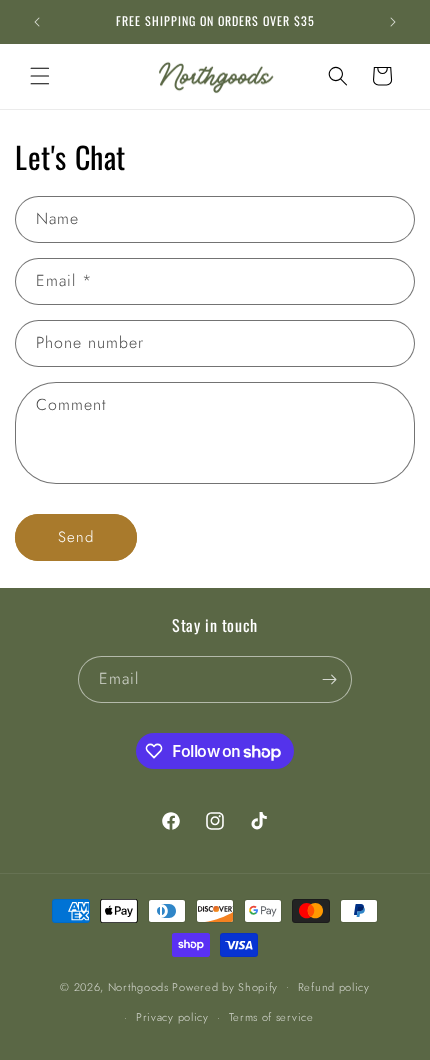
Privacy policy (172, 1017)
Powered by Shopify (225, 986)
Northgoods (138, 986)
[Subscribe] (329, 679)
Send (76, 537)
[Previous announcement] (37, 22)
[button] (40, 76)
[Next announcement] (393, 22)
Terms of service (271, 1017)
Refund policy (334, 987)
